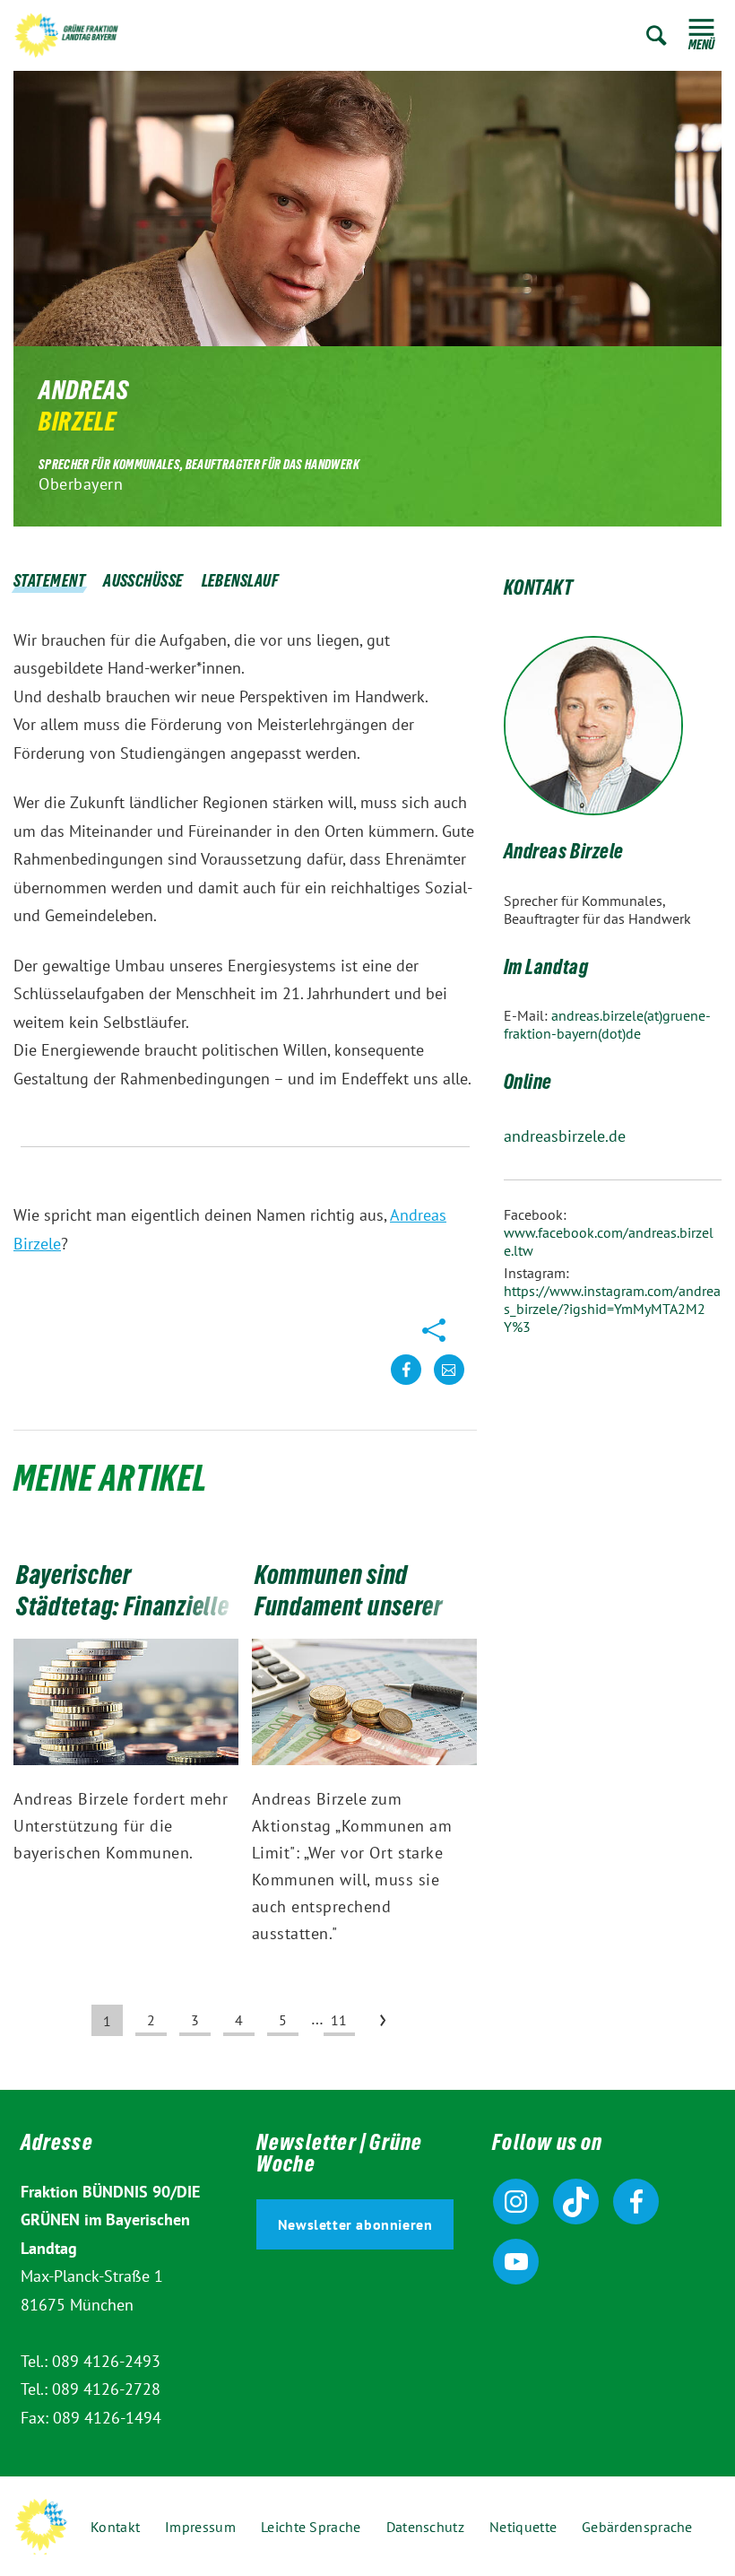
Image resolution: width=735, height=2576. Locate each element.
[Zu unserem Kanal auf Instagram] (516, 2202)
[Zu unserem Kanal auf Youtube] (516, 2262)
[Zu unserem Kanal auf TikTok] (576, 2202)
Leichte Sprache (311, 2527)
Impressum (200, 2527)
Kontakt (115, 2527)
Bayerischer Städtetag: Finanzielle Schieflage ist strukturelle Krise (122, 1626)
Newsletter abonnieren (355, 2224)
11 (339, 2020)
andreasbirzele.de (565, 1136)
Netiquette (523, 2527)
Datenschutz (425, 2527)
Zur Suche (657, 35)
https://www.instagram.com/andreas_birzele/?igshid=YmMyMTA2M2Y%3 (612, 1309)
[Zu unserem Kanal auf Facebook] (636, 2202)
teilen (406, 1384)
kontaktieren (449, 1384)
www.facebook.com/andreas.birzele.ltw (609, 1241)
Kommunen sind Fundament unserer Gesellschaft (349, 1610)
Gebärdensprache (637, 2527)
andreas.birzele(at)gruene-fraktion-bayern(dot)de (607, 1024)
